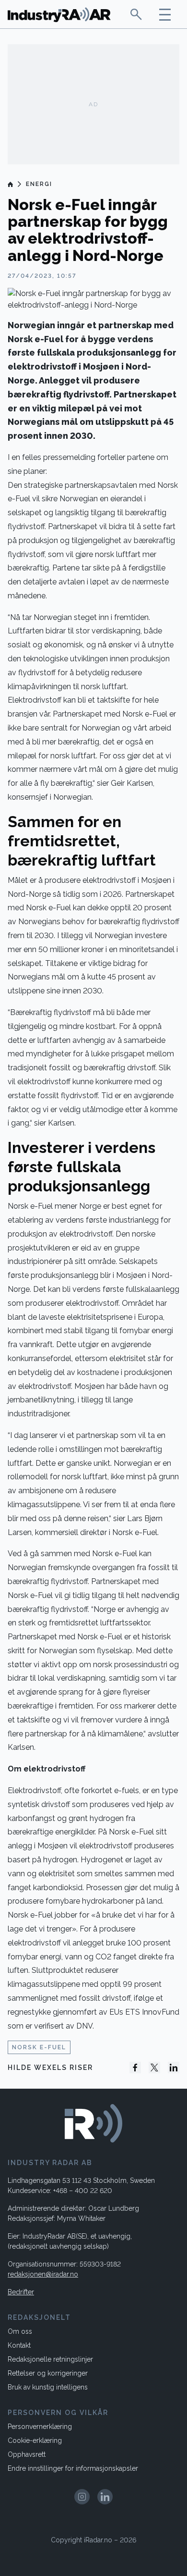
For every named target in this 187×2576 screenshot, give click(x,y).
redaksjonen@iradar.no (43, 2274)
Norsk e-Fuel (39, 2047)
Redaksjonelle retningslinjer (50, 2359)
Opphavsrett (27, 2454)
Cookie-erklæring (35, 2440)
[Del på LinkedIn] (174, 2068)
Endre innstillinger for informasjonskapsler (73, 2468)
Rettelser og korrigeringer (48, 2373)
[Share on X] (154, 2068)
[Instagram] (82, 2497)
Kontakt (19, 2345)
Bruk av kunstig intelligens (48, 2387)
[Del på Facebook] (135, 2068)
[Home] (11, 184)
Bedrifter (21, 2292)
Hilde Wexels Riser (50, 2068)
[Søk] (136, 14)
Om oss (20, 2331)
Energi (39, 184)
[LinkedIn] (105, 2497)
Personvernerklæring (40, 2427)
